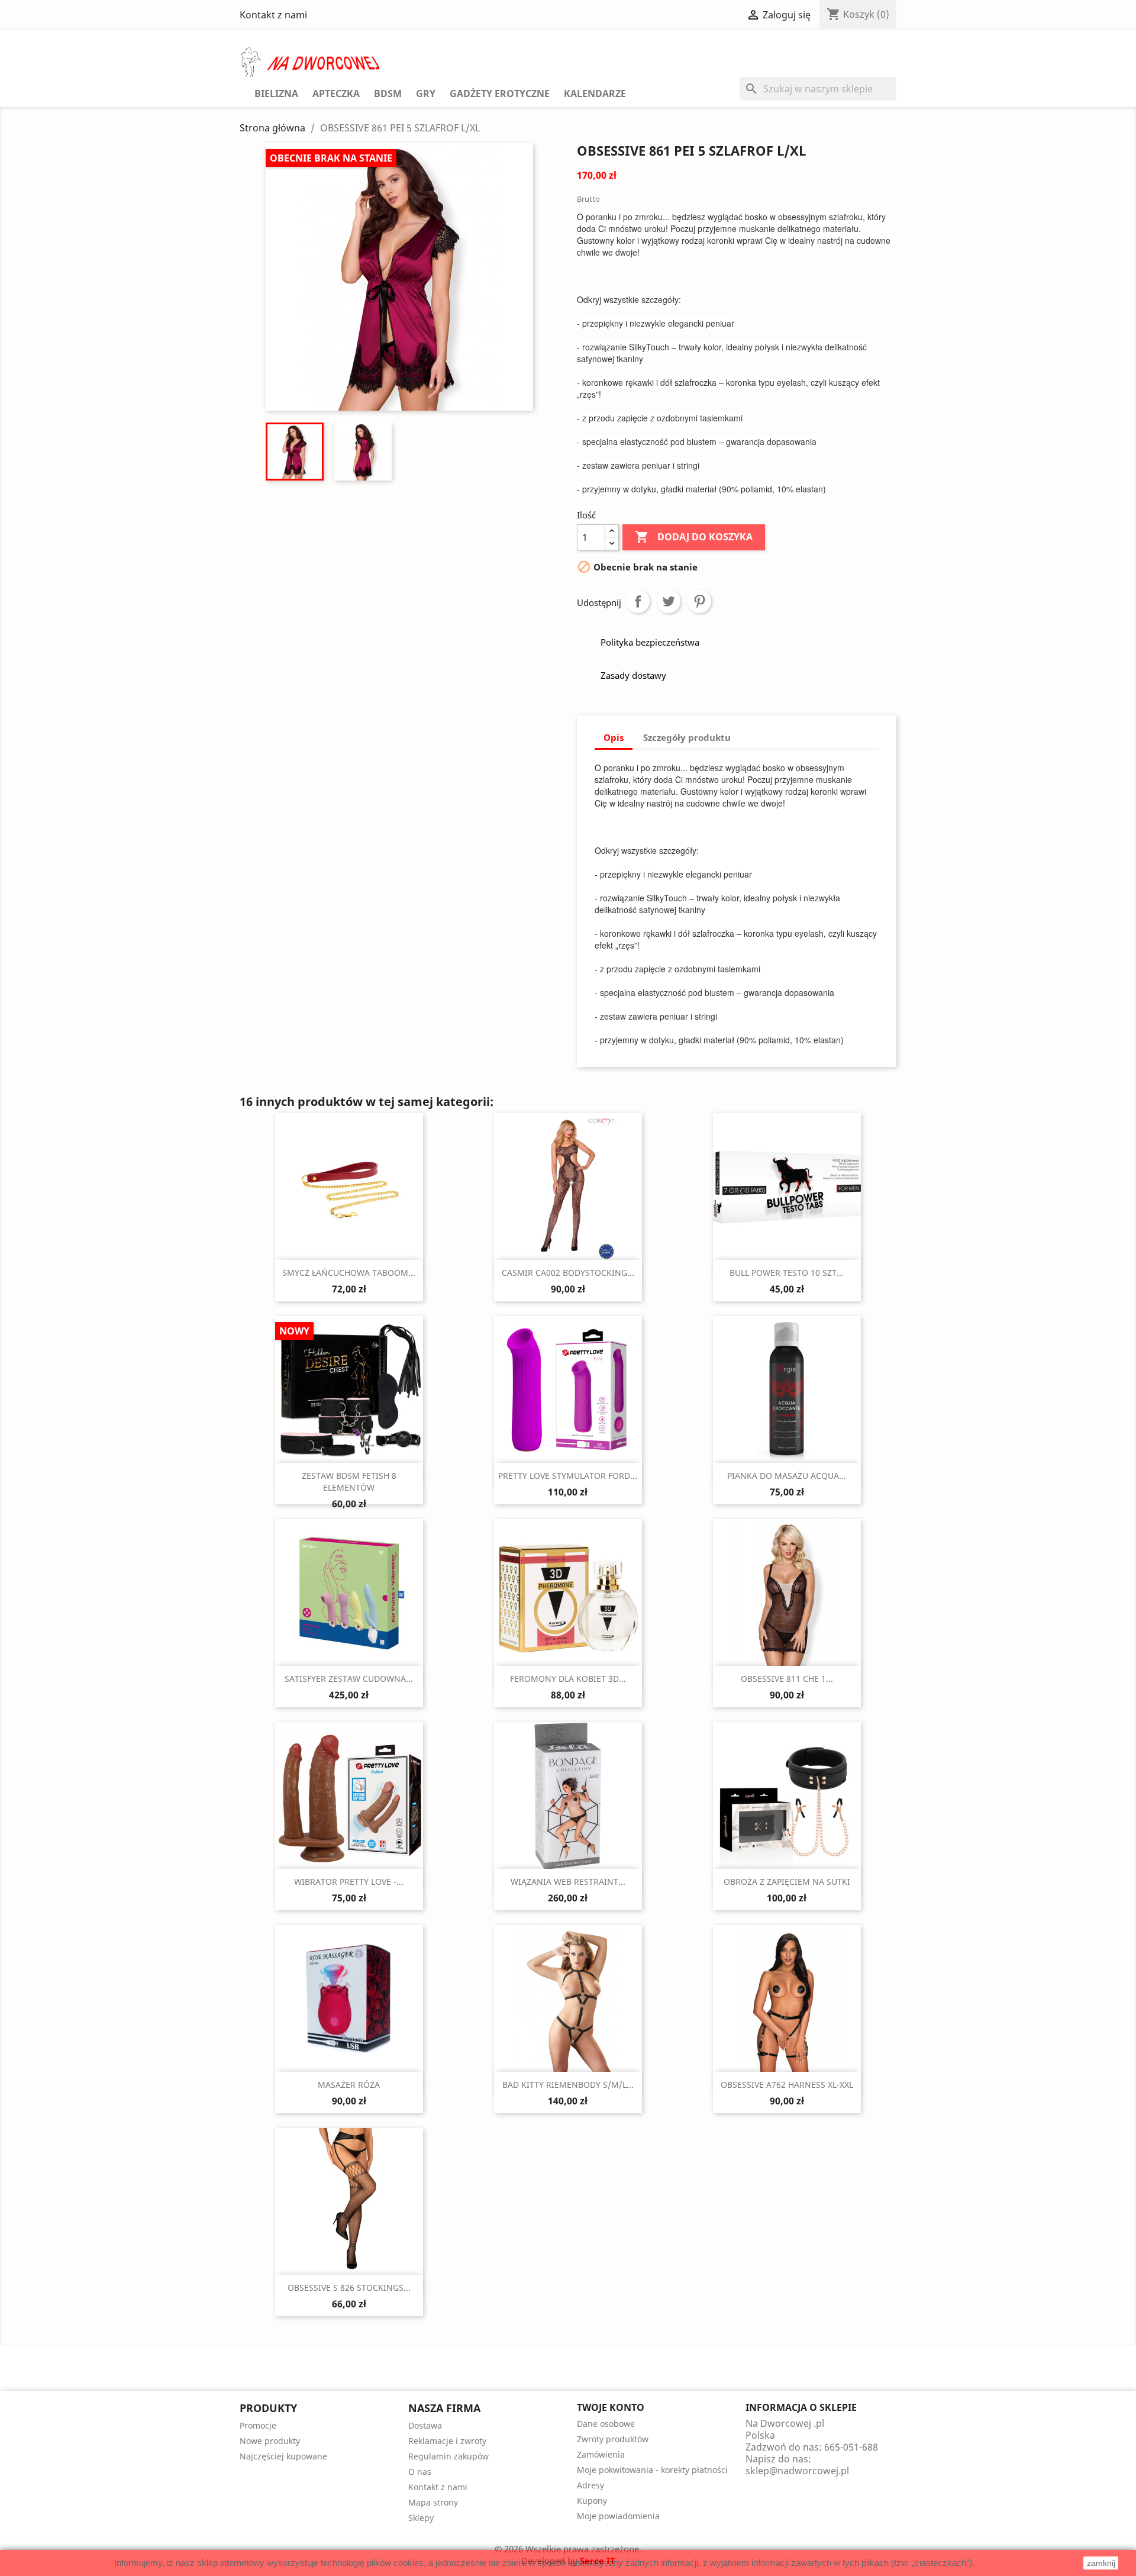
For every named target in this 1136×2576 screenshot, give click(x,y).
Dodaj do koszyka (694, 537)
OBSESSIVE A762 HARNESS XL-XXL (787, 2085)
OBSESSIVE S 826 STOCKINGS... (349, 2288)
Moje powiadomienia (618, 2516)
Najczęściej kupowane (283, 2456)
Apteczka (336, 94)
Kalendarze (595, 94)
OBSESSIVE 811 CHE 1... (787, 1679)
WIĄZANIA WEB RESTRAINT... (568, 1882)
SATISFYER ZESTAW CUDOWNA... (349, 1679)
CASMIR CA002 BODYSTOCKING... (568, 1273)
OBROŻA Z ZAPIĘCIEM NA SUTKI (787, 1882)
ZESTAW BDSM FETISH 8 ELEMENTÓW (349, 1482)
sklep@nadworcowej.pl (797, 2471)
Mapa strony (433, 2502)
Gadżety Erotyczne (500, 94)
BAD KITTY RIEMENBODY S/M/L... (568, 2085)
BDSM (388, 94)
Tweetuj (669, 601)
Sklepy (421, 2518)
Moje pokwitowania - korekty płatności (652, 2470)
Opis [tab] (614, 737)
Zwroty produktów (613, 2439)
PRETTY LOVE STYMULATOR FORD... (568, 1476)
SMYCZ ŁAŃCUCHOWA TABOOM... (349, 1273)
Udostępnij (638, 601)
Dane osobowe (606, 2424)
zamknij (1101, 2563)
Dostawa (425, 2425)
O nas (420, 2472)
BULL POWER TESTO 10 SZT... (787, 1273)
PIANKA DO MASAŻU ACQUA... (787, 1476)
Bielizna (276, 94)
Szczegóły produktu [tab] (687, 737)
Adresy (590, 2485)
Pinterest (699, 601)
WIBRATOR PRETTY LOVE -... (349, 1882)
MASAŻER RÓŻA (349, 2085)
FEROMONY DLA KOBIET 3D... (568, 1679)
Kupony (592, 2501)
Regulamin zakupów (448, 2456)
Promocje (258, 2425)
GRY (426, 94)
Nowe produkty (270, 2441)
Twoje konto (611, 2407)
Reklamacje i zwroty (447, 2441)
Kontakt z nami (273, 15)
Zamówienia (601, 2454)
